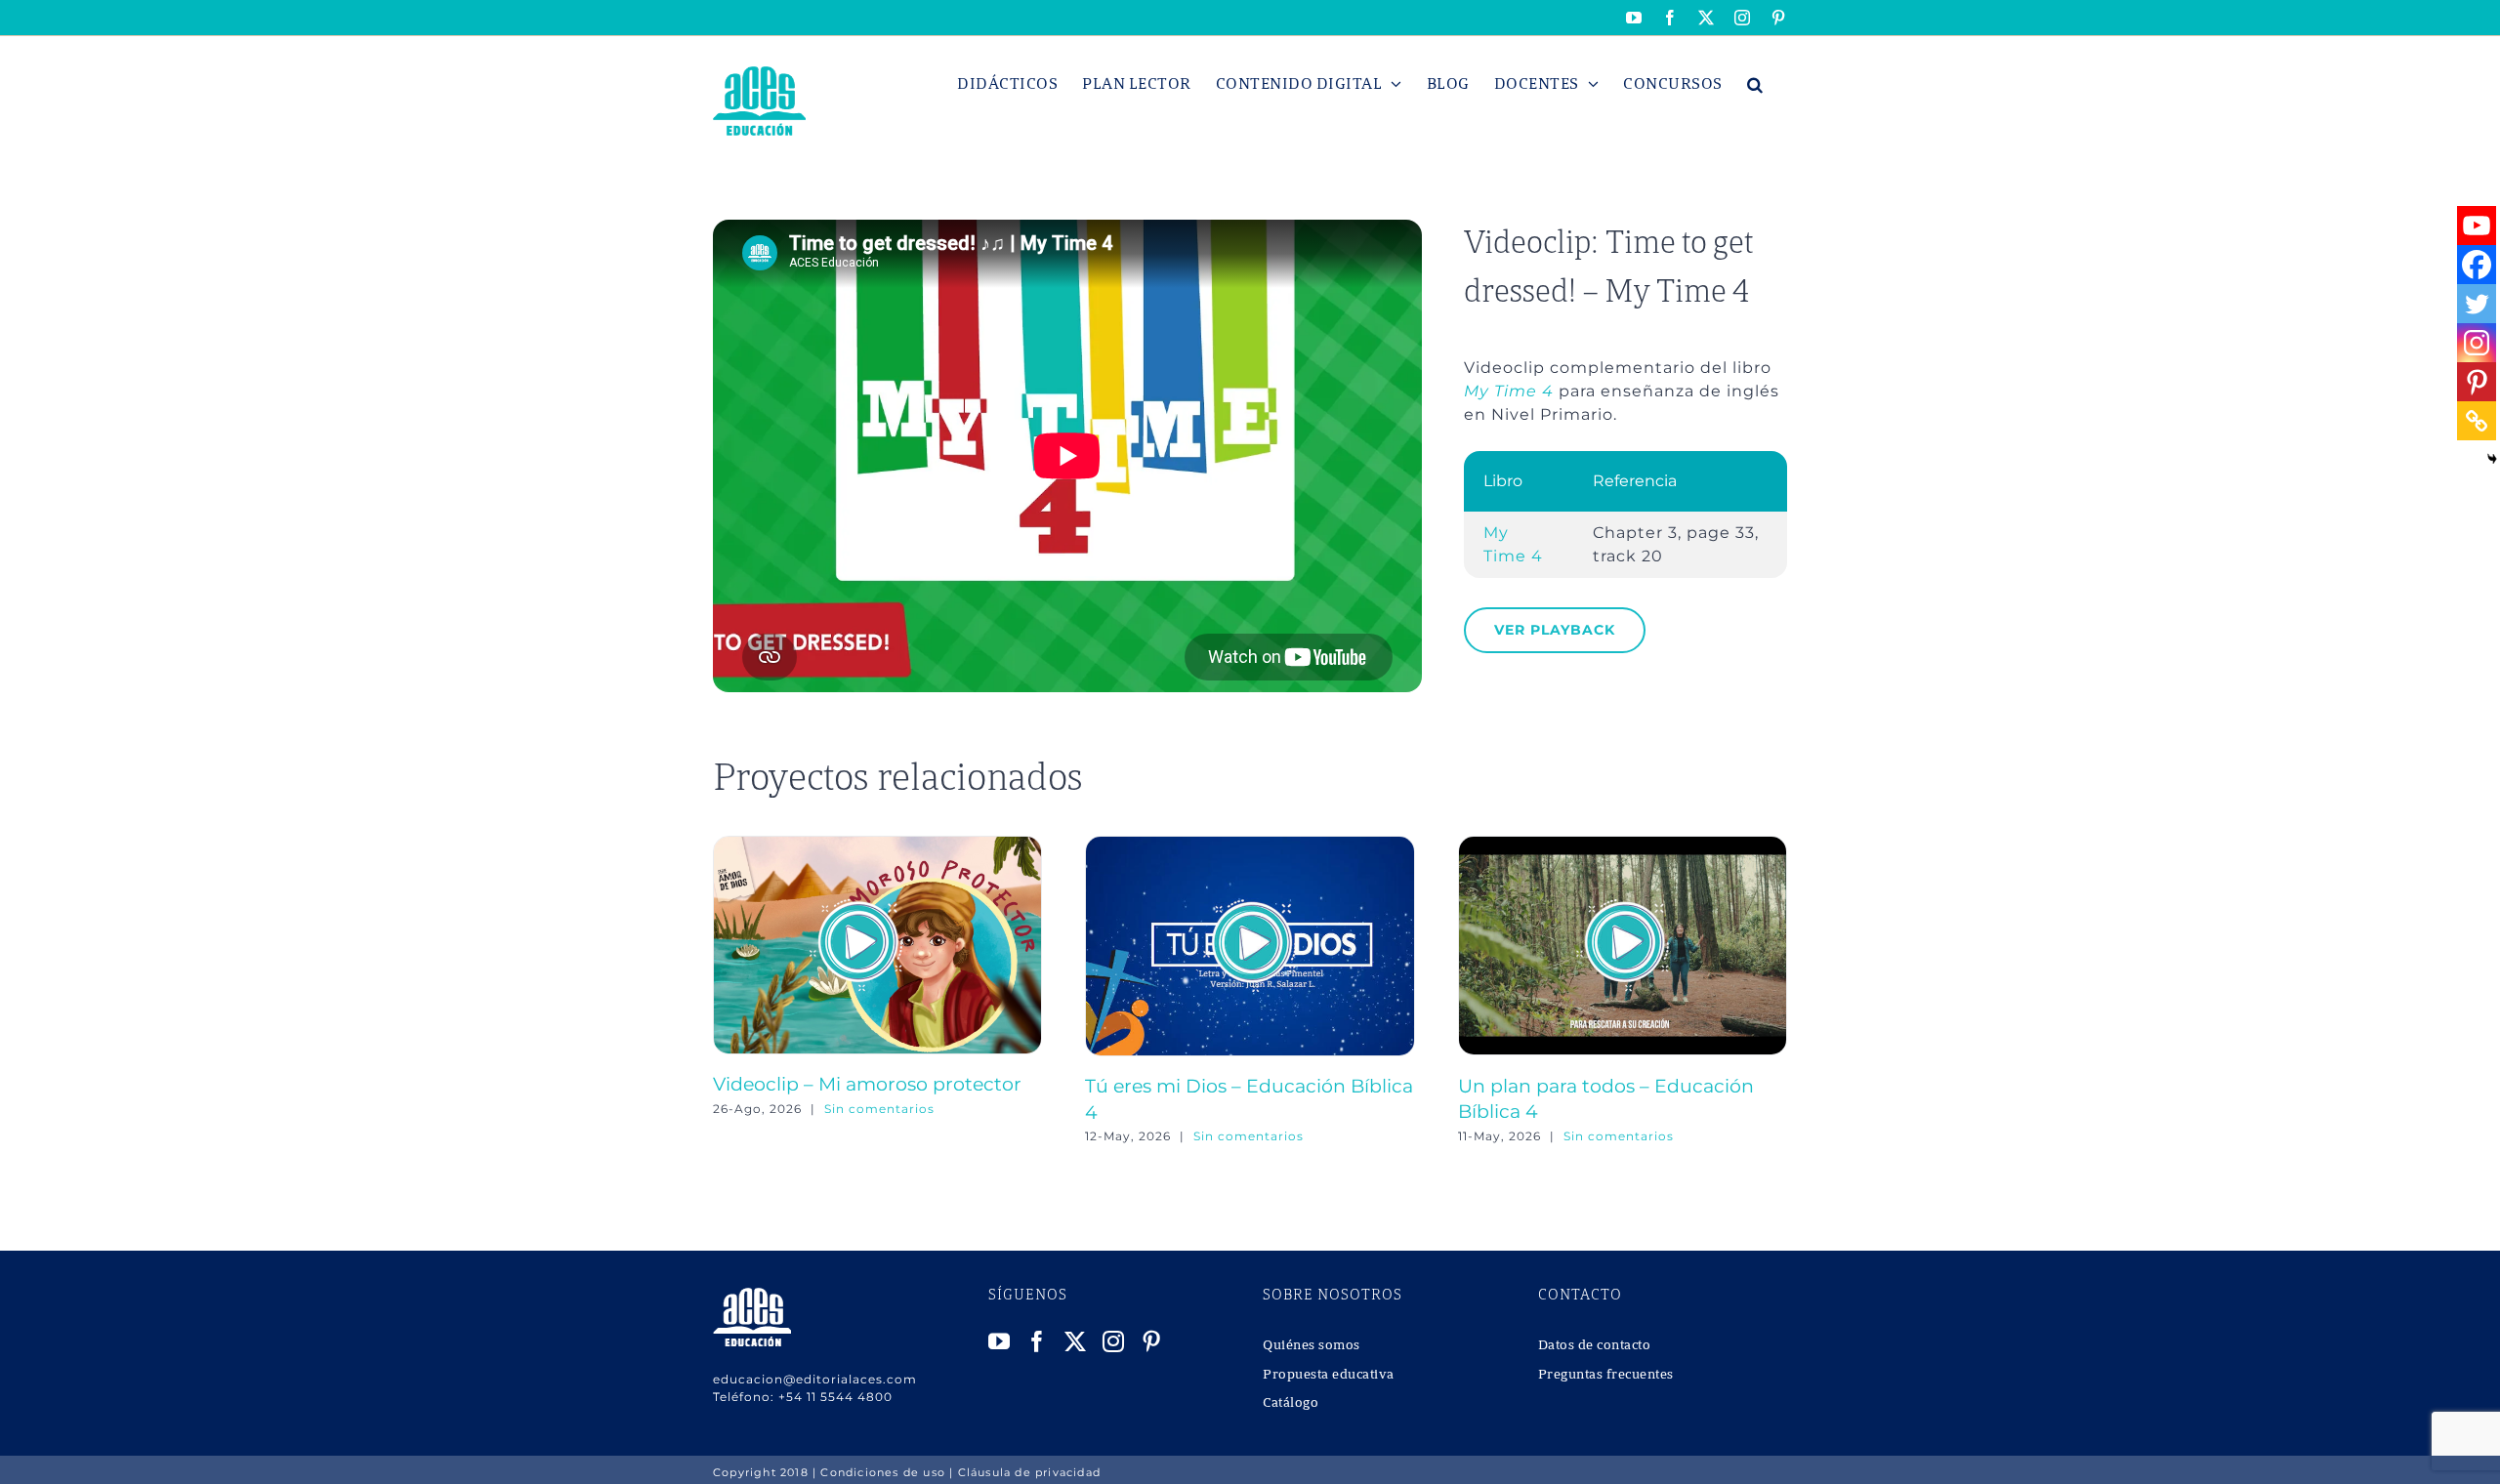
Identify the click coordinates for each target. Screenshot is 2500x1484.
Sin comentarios (879, 1109)
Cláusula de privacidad (1029, 1472)
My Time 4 (1509, 391)
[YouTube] (1000, 1341)
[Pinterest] (2477, 382)
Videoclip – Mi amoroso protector (867, 1084)
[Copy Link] (2477, 421)
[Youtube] (2477, 226)
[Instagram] (2477, 343)
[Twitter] (2477, 304)
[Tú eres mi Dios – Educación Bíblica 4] (1250, 845)
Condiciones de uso (883, 1472)
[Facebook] (2477, 265)
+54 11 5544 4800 (835, 1397)
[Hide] (2492, 459)
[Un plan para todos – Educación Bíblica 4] (1623, 845)
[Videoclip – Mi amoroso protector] (877, 845)
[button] (1755, 84)
